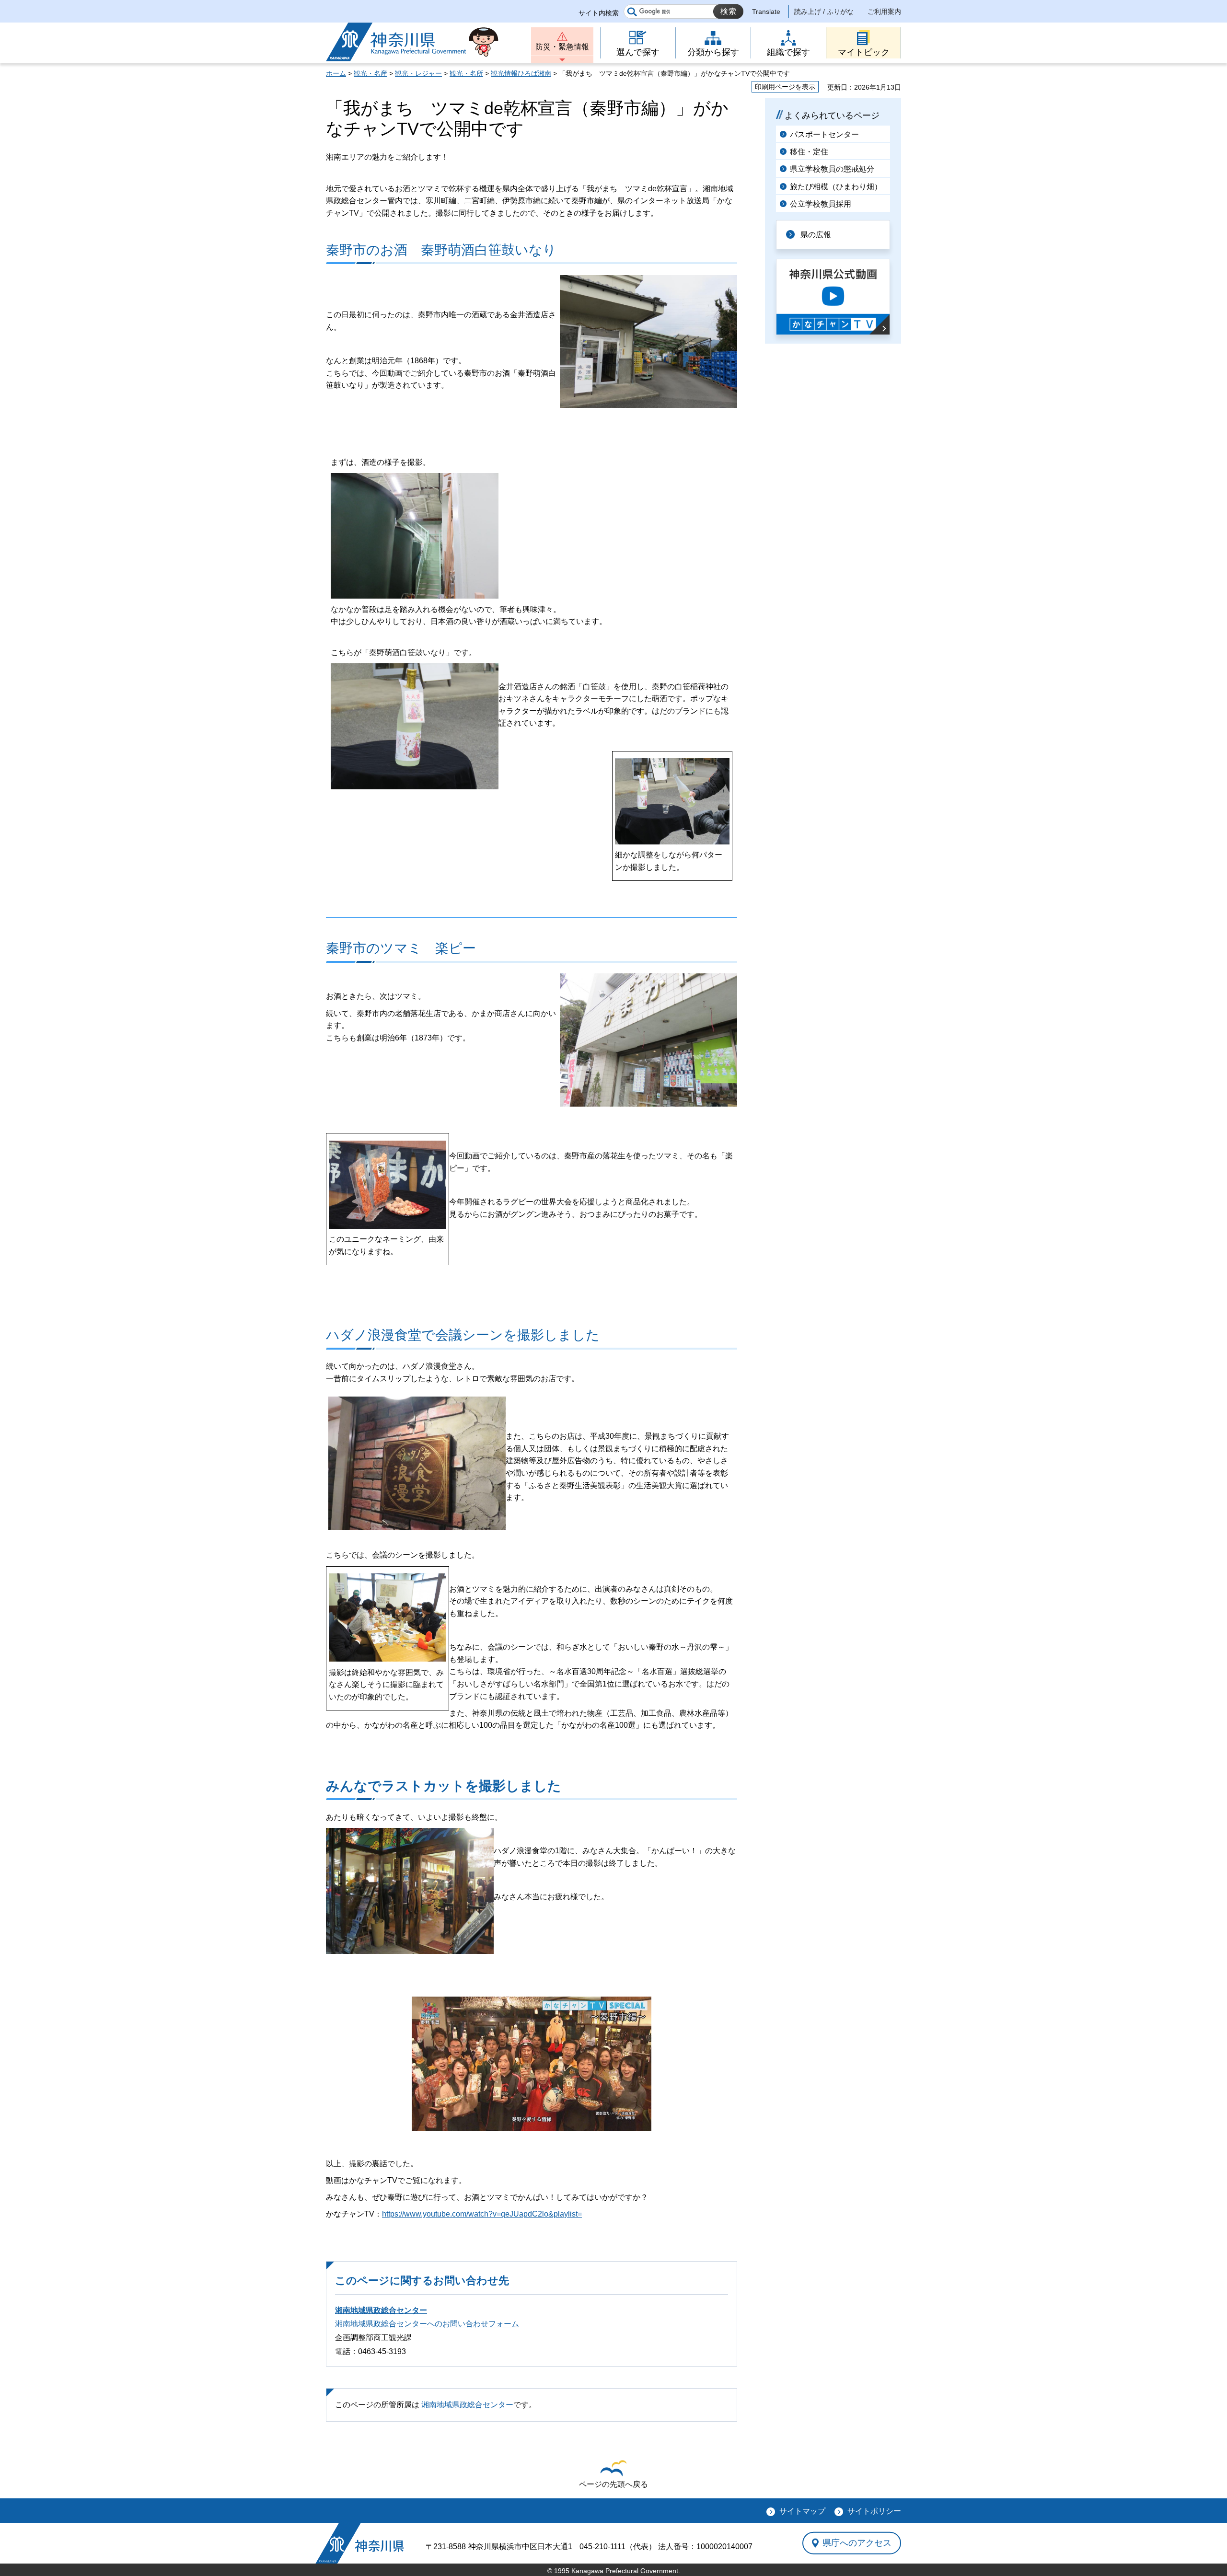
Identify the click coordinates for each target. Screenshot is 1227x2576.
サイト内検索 (599, 13)
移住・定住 (809, 152)
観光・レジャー (418, 73)
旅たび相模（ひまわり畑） (836, 187)
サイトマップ (802, 2511)
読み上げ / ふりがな (824, 12)
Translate (766, 12)
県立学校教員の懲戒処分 (832, 169)
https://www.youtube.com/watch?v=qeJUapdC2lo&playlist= (482, 2214)
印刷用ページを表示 (785, 87)
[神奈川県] (360, 2543)
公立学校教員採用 (821, 204)
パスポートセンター (824, 134)
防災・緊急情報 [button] (562, 47)
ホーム (336, 73)
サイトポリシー (874, 2511)
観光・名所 (466, 73)
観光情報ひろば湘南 (521, 73)
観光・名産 (370, 73)
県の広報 (816, 235)
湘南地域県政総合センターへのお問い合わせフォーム (427, 2324)
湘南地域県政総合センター (381, 2310)
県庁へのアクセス (857, 2543)
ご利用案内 (884, 12)
